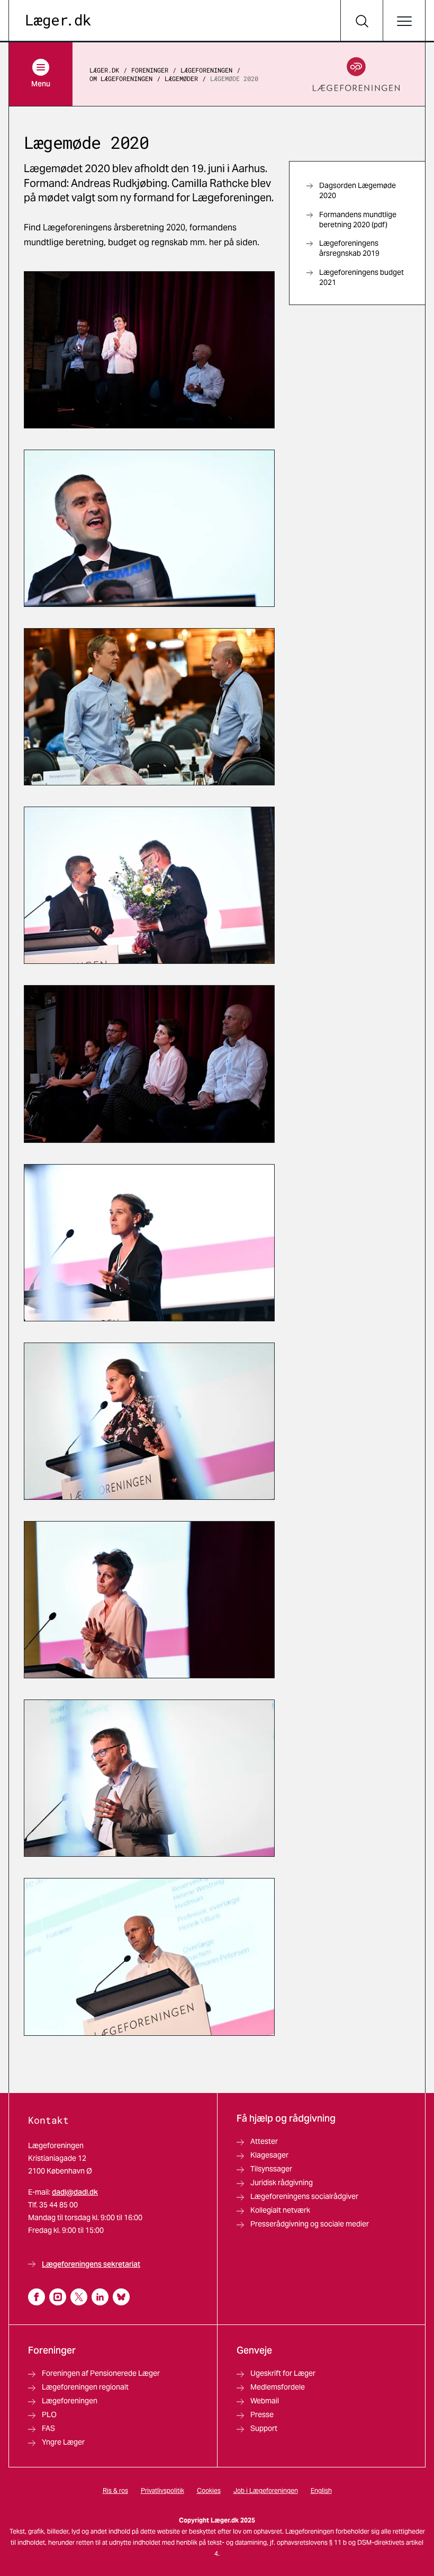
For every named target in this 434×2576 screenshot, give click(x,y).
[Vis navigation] (404, 21)
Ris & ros (115, 2490)
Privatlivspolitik (162, 2490)
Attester (264, 2141)
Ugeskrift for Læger (283, 2373)
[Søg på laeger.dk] (361, 21)
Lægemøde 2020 (234, 78)
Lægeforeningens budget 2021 (361, 277)
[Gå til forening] (356, 74)
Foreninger (150, 70)
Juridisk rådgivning (282, 2183)
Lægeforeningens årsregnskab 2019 (349, 248)
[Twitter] (79, 2297)
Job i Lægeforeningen (266, 2490)
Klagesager (269, 2155)
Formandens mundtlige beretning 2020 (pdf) (358, 220)
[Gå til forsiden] (58, 21)
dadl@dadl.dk (75, 2192)
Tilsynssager (271, 2169)
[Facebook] (37, 2297)
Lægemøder (181, 78)
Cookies (209, 2490)
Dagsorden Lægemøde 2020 (358, 190)
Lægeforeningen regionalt (85, 2387)
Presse (262, 2414)
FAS (48, 2428)
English (321, 2490)
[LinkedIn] (100, 2297)
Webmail (265, 2401)
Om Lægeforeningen (121, 78)
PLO (49, 2414)
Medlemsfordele (278, 2387)
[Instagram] (58, 2297)
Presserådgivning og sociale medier (310, 2224)
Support (264, 2428)
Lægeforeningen (206, 70)
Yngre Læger (63, 2442)
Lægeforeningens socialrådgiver (304, 2196)
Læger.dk (104, 70)
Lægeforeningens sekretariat (91, 2264)
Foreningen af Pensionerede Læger (101, 2373)
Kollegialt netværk (280, 2210)
